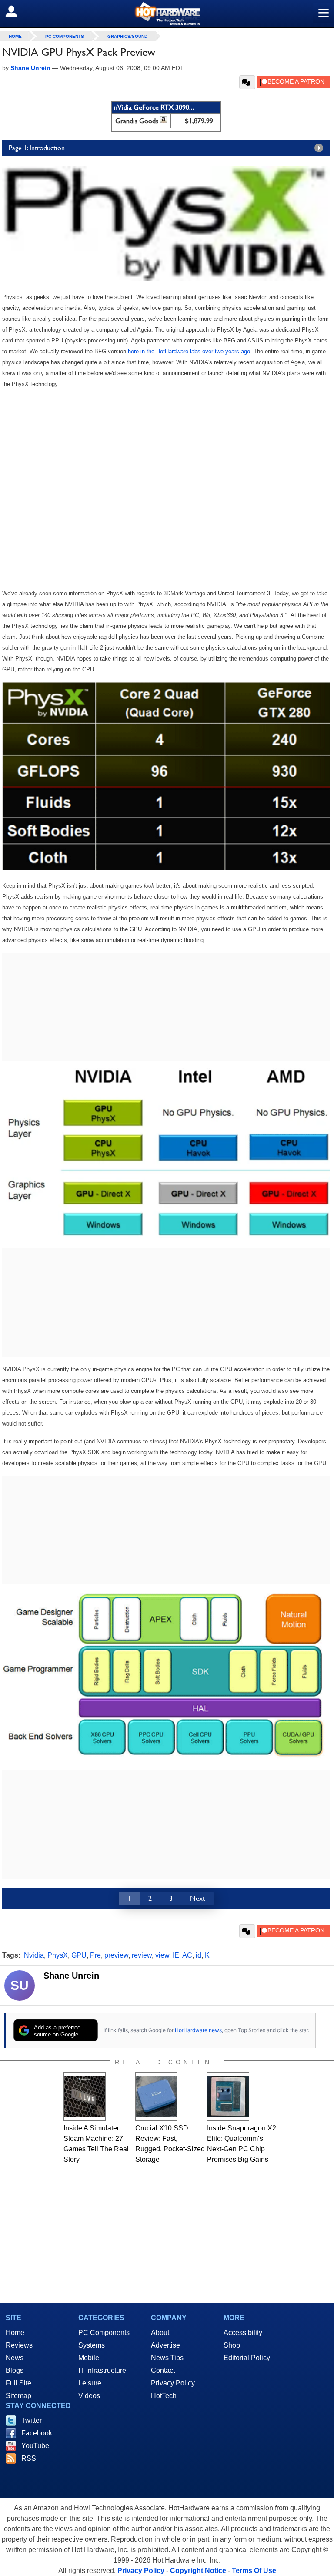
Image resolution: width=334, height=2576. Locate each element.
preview (116, 1955)
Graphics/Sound (127, 36)
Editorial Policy (247, 2358)
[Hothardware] (167, 14)
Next (197, 1898)
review (142, 1955)
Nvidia (34, 1955)
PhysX (58, 1955)
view (162, 1955)
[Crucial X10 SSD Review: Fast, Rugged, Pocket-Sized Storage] (156, 2096)
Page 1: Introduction (37, 148)
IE (176, 1955)
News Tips (167, 2358)
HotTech (164, 2396)
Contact (163, 2370)
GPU (79, 1955)
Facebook (37, 2433)
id (199, 1955)
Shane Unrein (71, 1976)
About (160, 2333)
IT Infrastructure (102, 2370)
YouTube (35, 2446)
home (15, 36)
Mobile (89, 2358)
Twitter (32, 2420)
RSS (29, 2458)
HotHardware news (198, 2030)
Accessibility (243, 2333)
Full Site (18, 2383)
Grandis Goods (137, 121)
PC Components (65, 36)
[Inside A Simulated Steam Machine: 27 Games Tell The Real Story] (85, 2096)
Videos (89, 2396)
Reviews (19, 2345)
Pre (95, 1955)
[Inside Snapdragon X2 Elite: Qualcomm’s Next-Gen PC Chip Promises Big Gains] (228, 2096)
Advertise (165, 2345)
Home (15, 2333)
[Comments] (247, 82)
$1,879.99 (199, 121)
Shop (232, 2345)
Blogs (15, 2370)
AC (187, 1955)
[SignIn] (17, 11)
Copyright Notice (198, 2571)
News (15, 2358)
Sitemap (18, 2396)
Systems (92, 2345)
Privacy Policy (173, 2383)
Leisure (90, 2383)
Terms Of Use (254, 2571)
